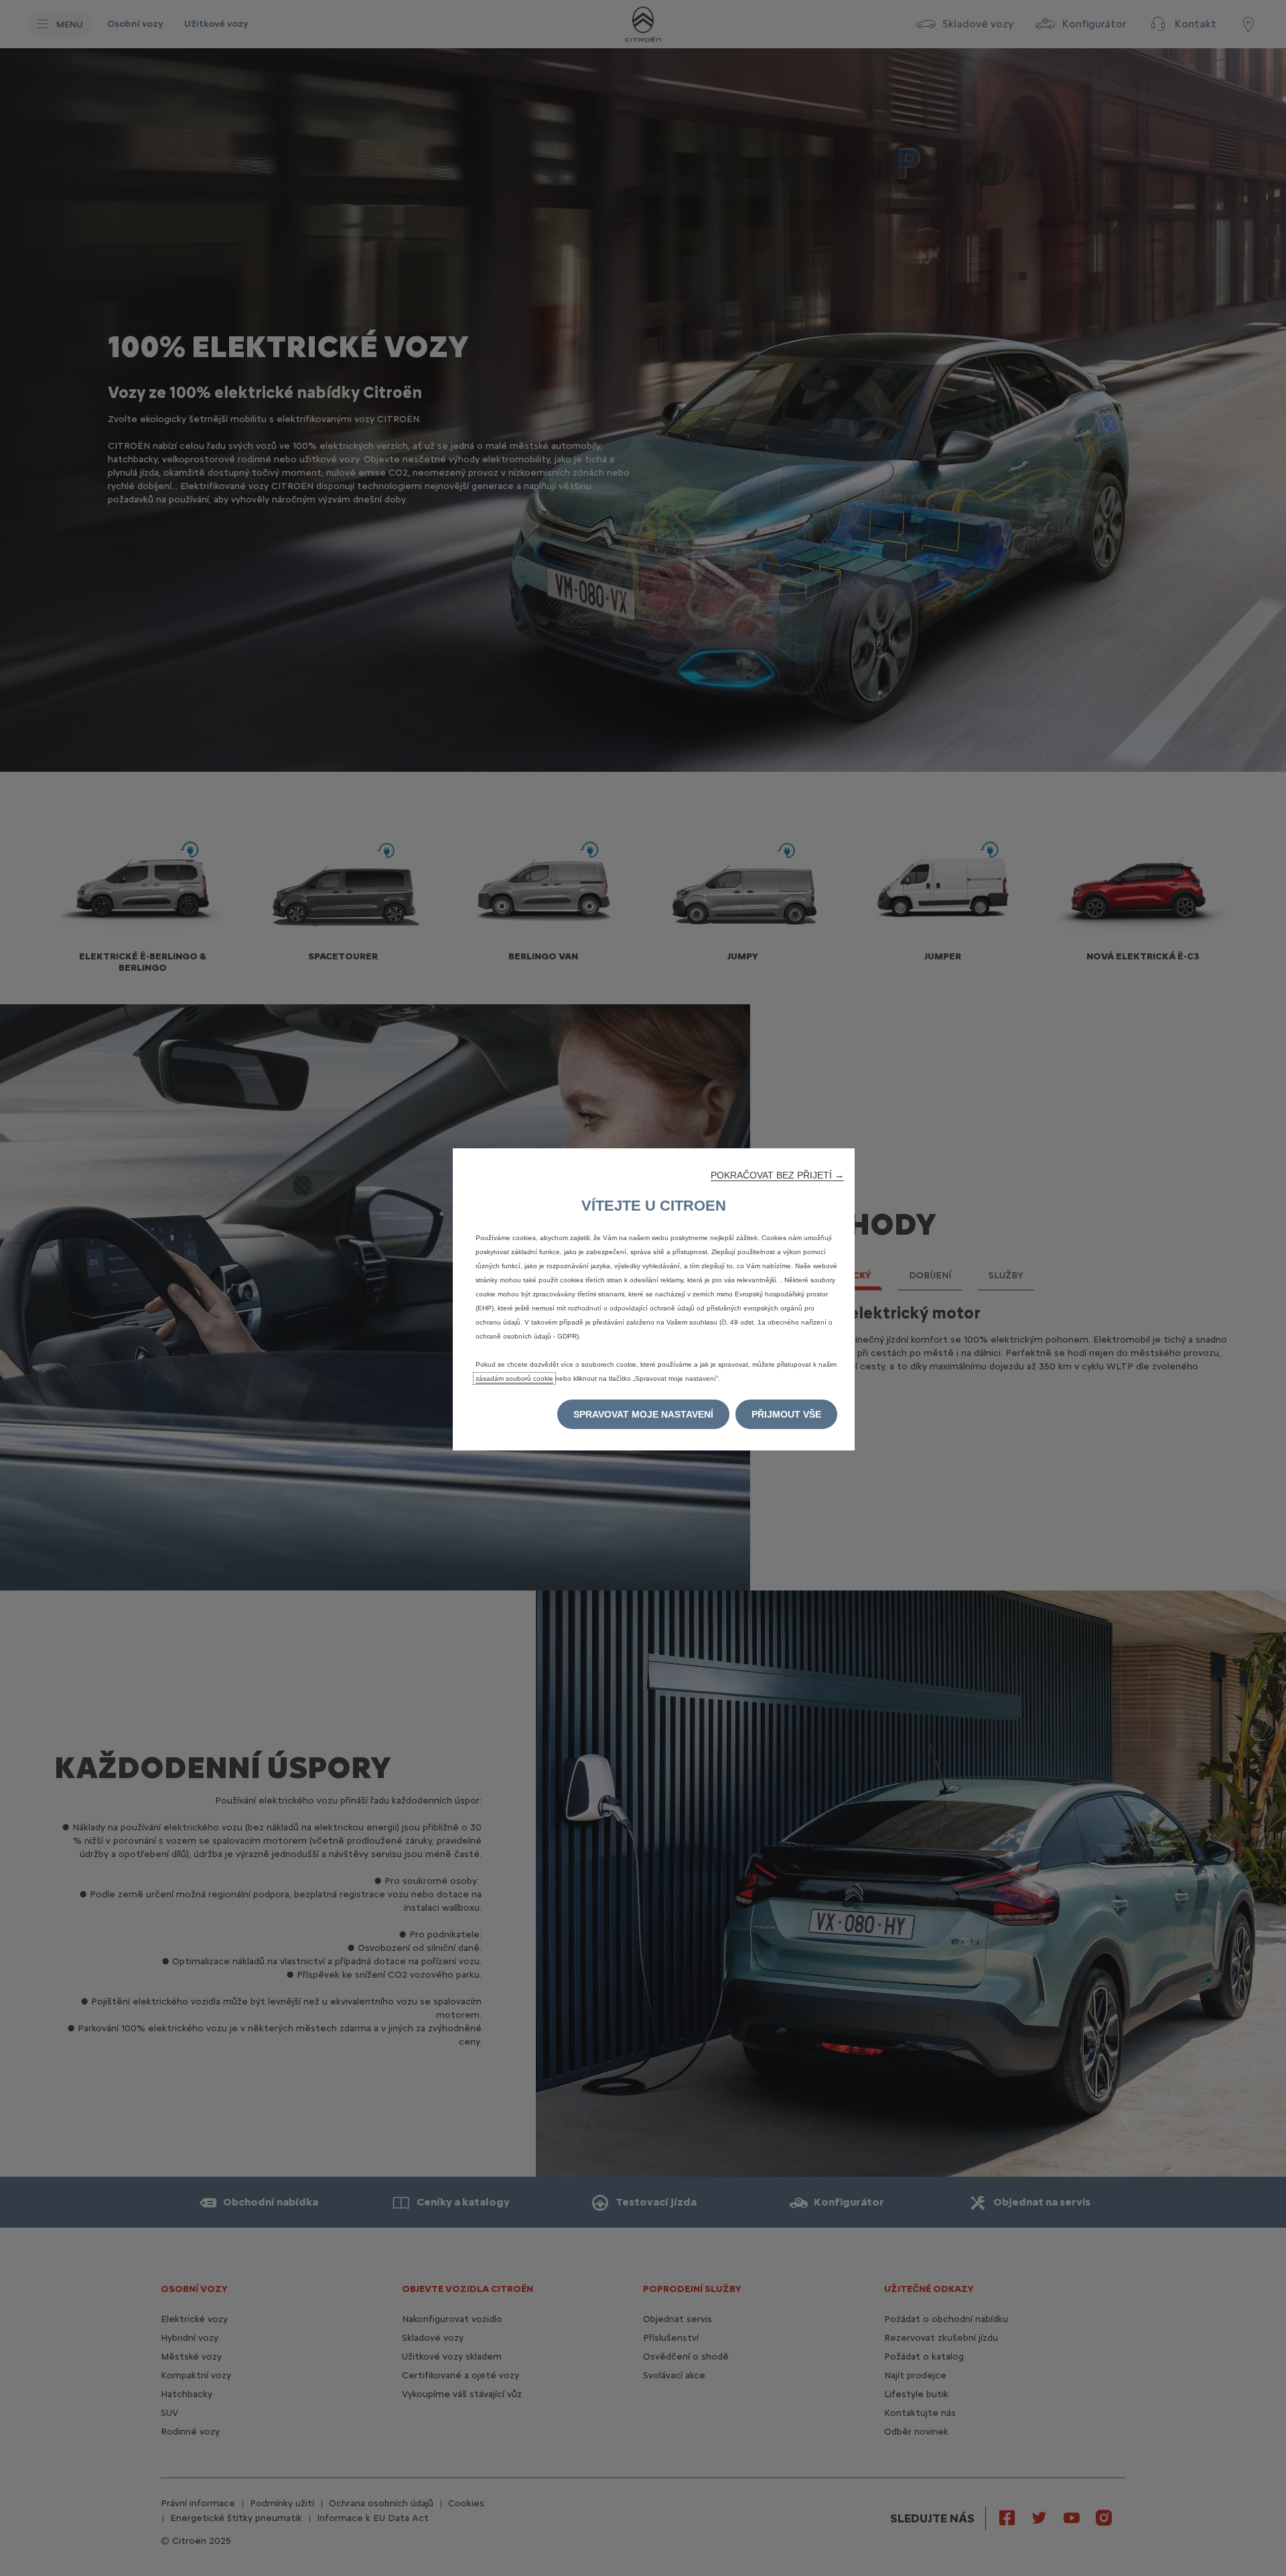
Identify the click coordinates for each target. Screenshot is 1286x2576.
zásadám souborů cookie (514, 1378)
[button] (777, 1175)
